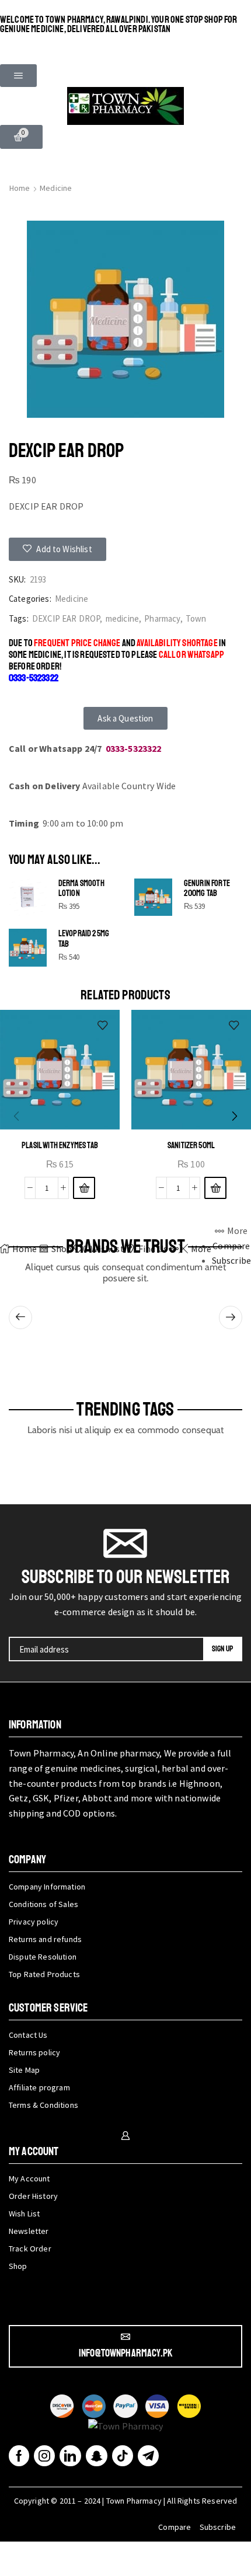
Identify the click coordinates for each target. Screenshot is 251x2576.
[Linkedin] (70, 2456)
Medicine (56, 188)
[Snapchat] (97, 2456)
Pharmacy (162, 618)
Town (196, 618)
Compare (175, 2527)
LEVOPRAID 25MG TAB (84, 939)
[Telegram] (148, 2456)
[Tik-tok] (123, 2456)
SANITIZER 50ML (191, 1145)
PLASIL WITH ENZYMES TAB (60, 1145)
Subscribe (218, 2527)
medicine (122, 618)
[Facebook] (19, 2456)
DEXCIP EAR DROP (66, 618)
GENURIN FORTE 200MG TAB (207, 889)
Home (20, 188)
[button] (18, 76)
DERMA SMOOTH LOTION (81, 889)
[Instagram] (44, 2456)
